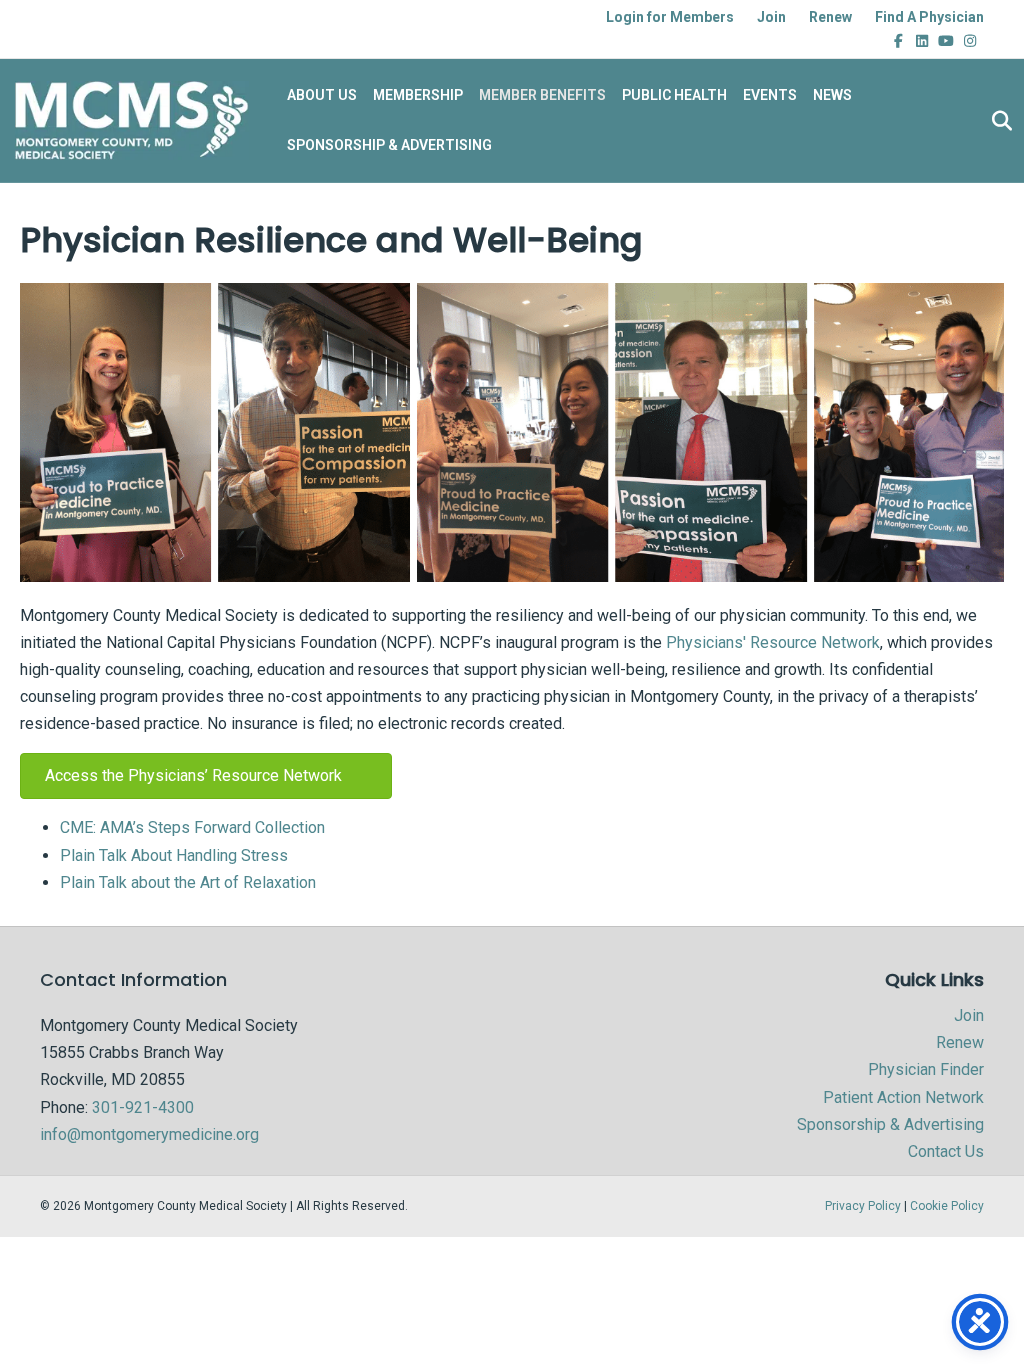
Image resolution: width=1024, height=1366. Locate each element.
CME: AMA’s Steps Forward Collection (192, 827)
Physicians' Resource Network (773, 642)
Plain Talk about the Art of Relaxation (188, 882)
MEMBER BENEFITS (542, 95)
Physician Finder (926, 1069)
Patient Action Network (903, 1097)
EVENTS (770, 95)
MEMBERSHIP (418, 95)
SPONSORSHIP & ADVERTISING (389, 145)
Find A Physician (929, 17)
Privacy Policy (863, 1206)
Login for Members (670, 17)
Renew (830, 17)
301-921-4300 (143, 1107)
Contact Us (946, 1151)
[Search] (996, 121)
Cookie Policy (947, 1206)
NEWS (832, 95)
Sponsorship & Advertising (890, 1124)
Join (771, 17)
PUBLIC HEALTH (674, 95)
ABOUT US (322, 95)
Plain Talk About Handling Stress (174, 855)
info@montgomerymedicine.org (149, 1134)
